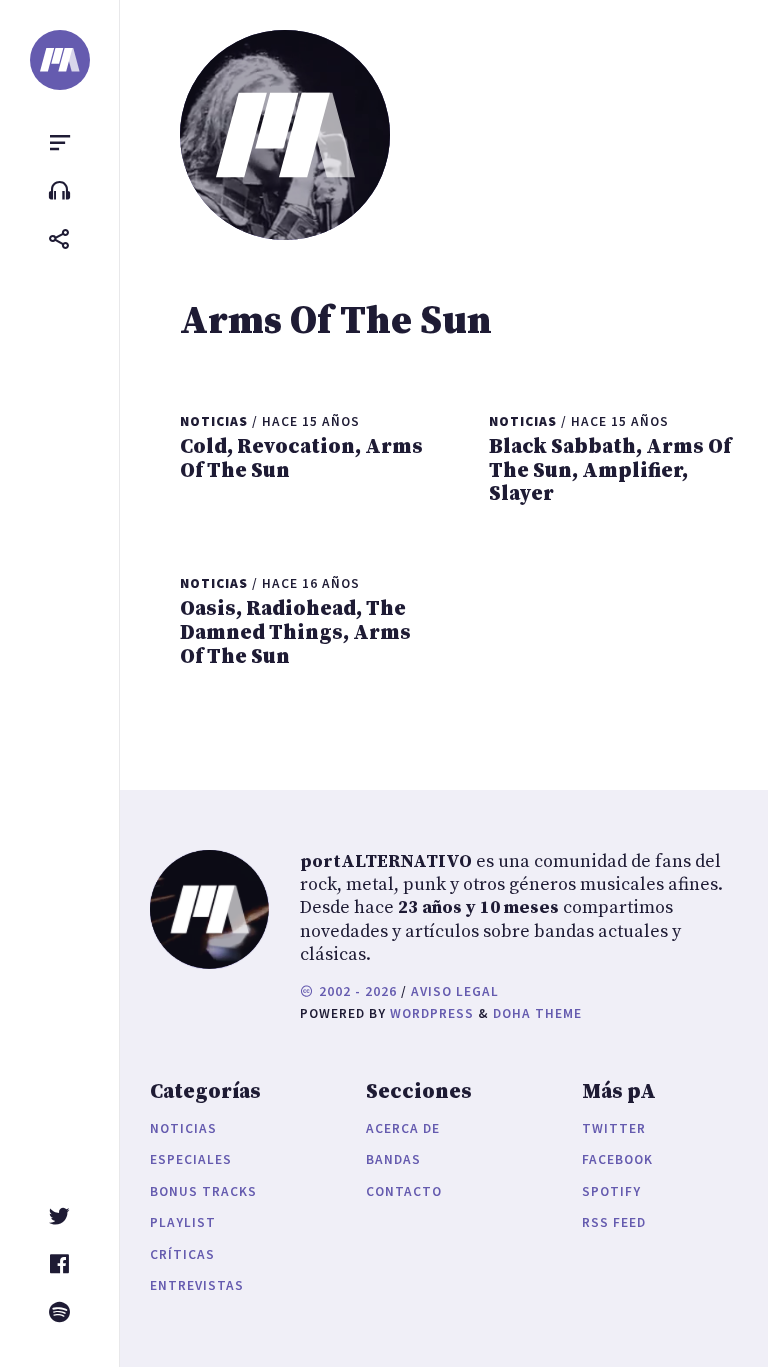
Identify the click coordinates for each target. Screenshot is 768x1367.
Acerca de (403, 1128)
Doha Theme (537, 1013)
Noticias (183, 1128)
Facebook (617, 1159)
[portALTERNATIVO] (60, 60)
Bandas (393, 1159)
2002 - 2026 (356, 991)
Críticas (182, 1254)
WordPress (432, 1013)
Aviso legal (455, 991)
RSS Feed (614, 1222)
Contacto (404, 1191)
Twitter (614, 1128)
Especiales (191, 1159)
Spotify (611, 1191)
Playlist (183, 1222)
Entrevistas (197, 1285)
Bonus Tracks (203, 1191)
